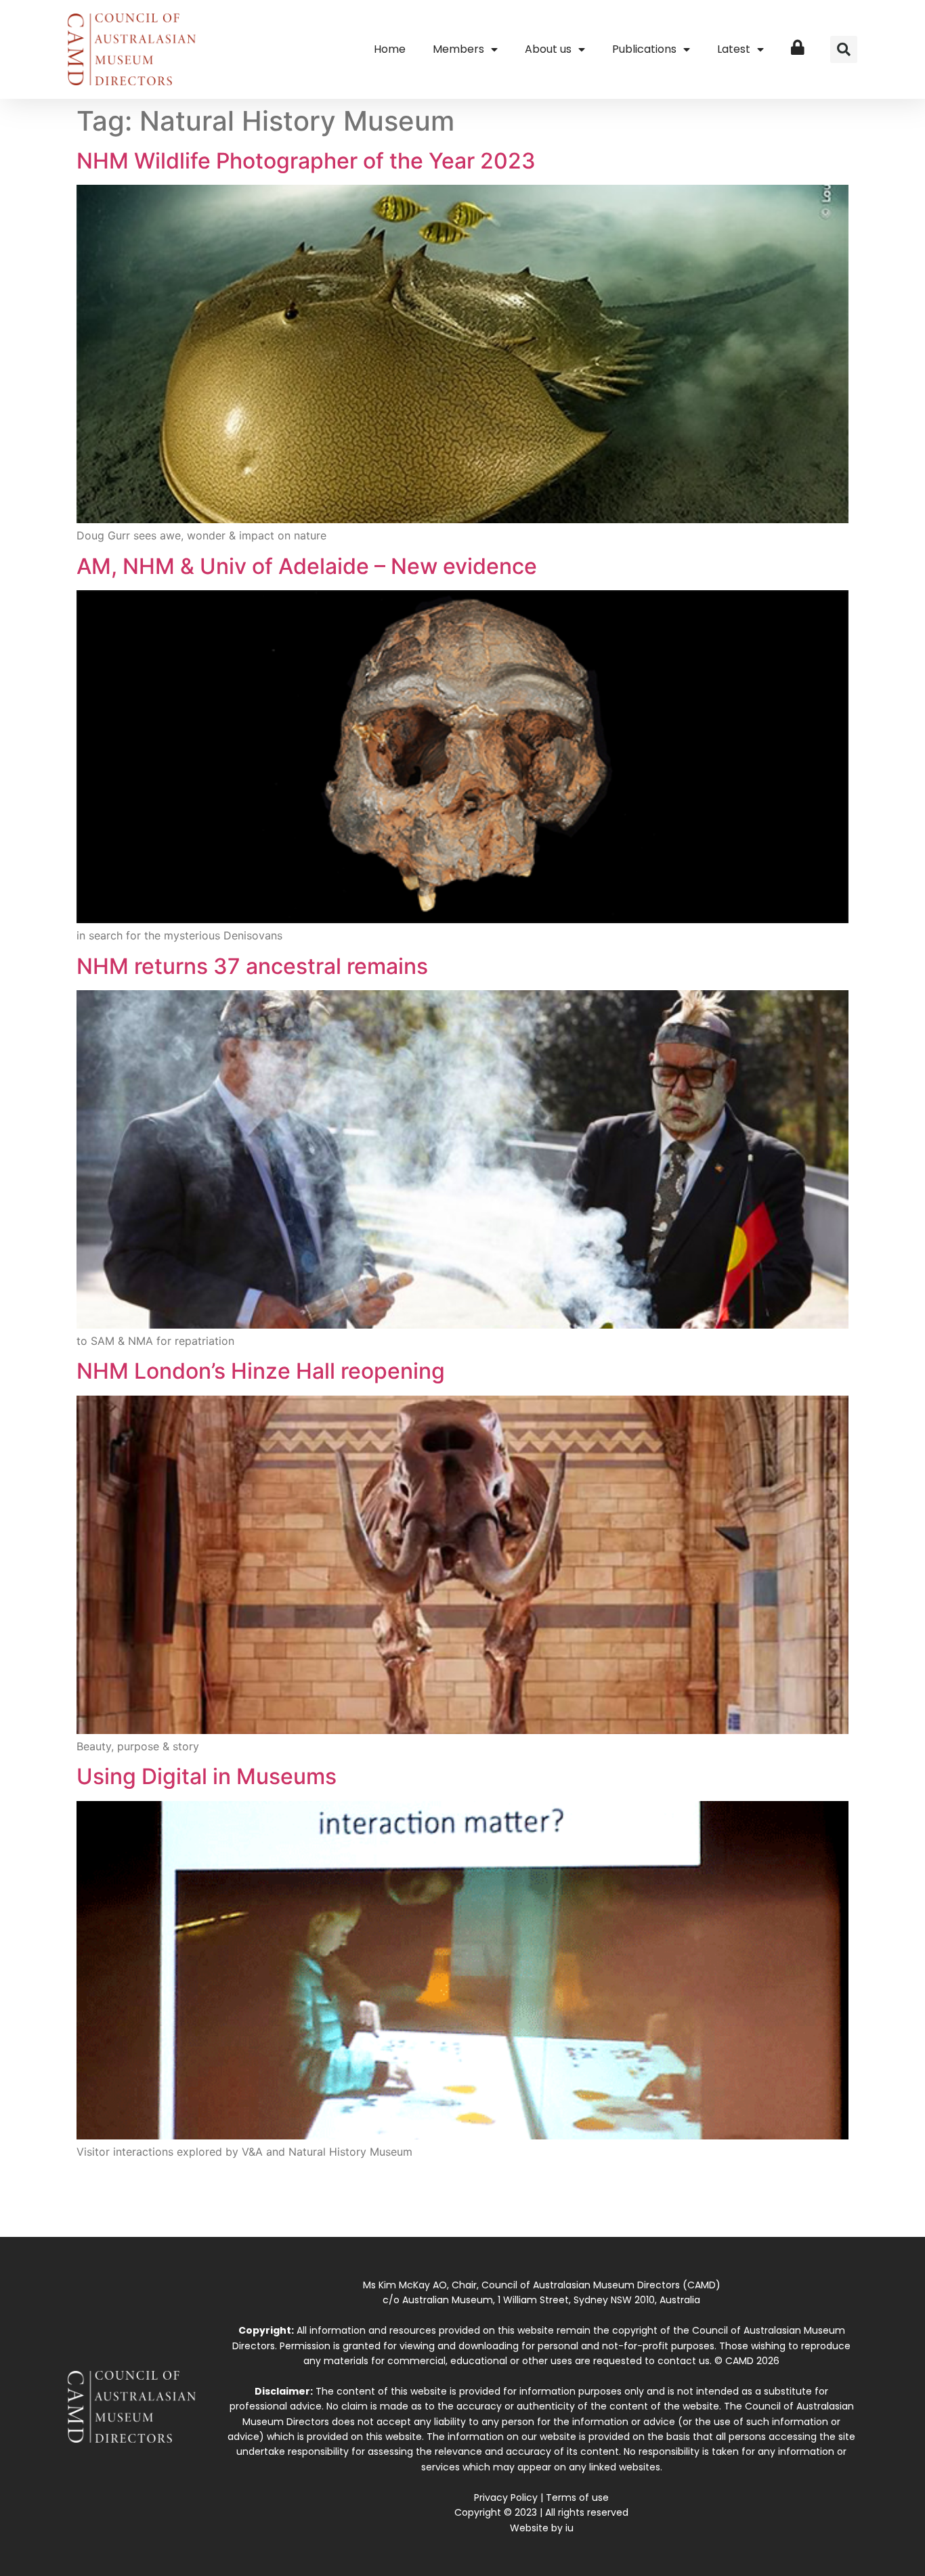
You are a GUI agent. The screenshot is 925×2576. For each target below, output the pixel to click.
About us (548, 49)
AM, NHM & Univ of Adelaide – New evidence (307, 566)
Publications (644, 49)
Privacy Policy (506, 2497)
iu (569, 2528)
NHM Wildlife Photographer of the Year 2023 (306, 161)
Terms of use (577, 2497)
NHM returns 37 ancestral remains (252, 966)
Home (390, 49)
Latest (734, 49)
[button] (844, 49)
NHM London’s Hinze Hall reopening (261, 1371)
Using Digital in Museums (207, 1776)
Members (458, 49)
